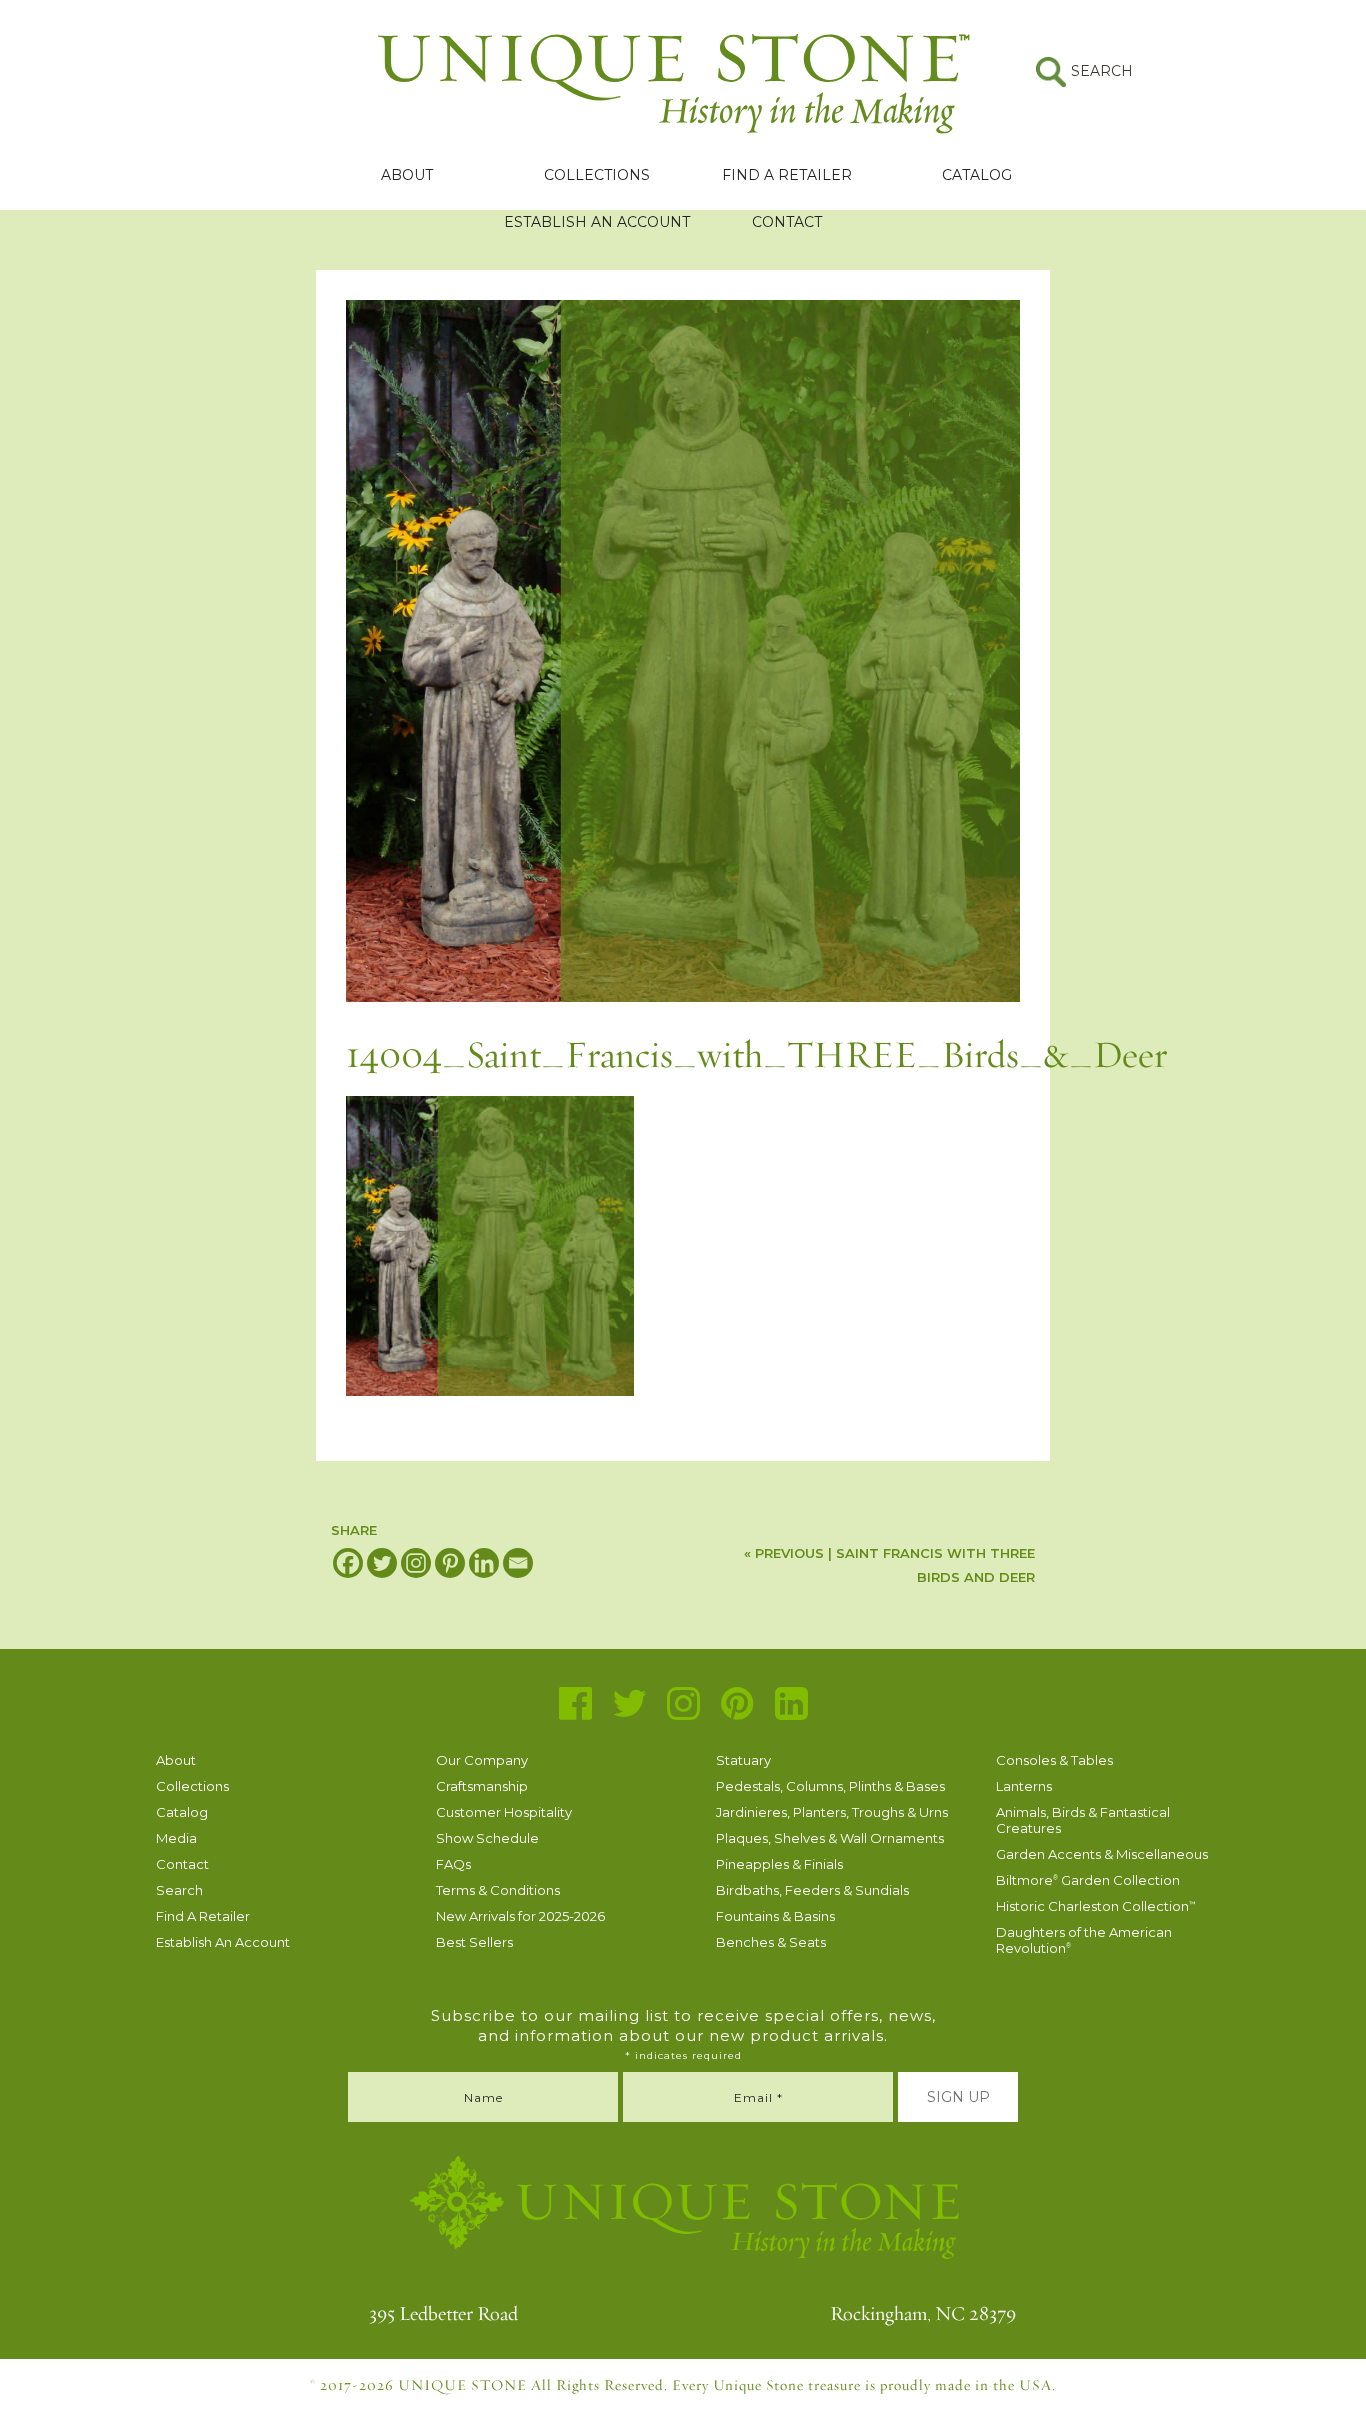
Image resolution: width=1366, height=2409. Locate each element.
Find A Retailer (787, 175)
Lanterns (1024, 1786)
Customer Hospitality (504, 1812)
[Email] (518, 1563)
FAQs (453, 1864)
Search (179, 1890)
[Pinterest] (450, 1563)
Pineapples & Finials (779, 1864)
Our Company (482, 1760)
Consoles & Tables (1054, 1760)
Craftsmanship (482, 1786)
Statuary (743, 1760)
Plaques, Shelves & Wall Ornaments (830, 1838)
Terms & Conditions (498, 1890)
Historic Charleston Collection (1096, 1906)
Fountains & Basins (775, 1916)
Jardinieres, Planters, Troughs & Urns (832, 1812)
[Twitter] (382, 1563)
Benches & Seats (771, 1942)
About (407, 175)
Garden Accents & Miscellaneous (1102, 1854)
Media (176, 1838)
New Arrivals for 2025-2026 (520, 1916)
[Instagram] (416, 1563)
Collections (597, 175)
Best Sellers (474, 1942)
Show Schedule (487, 1838)
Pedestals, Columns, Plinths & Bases (830, 1786)
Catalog (977, 175)
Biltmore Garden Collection (1088, 1880)
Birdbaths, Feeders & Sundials (812, 1890)
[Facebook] (348, 1563)
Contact (787, 222)
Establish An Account (597, 222)
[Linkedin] (484, 1563)
